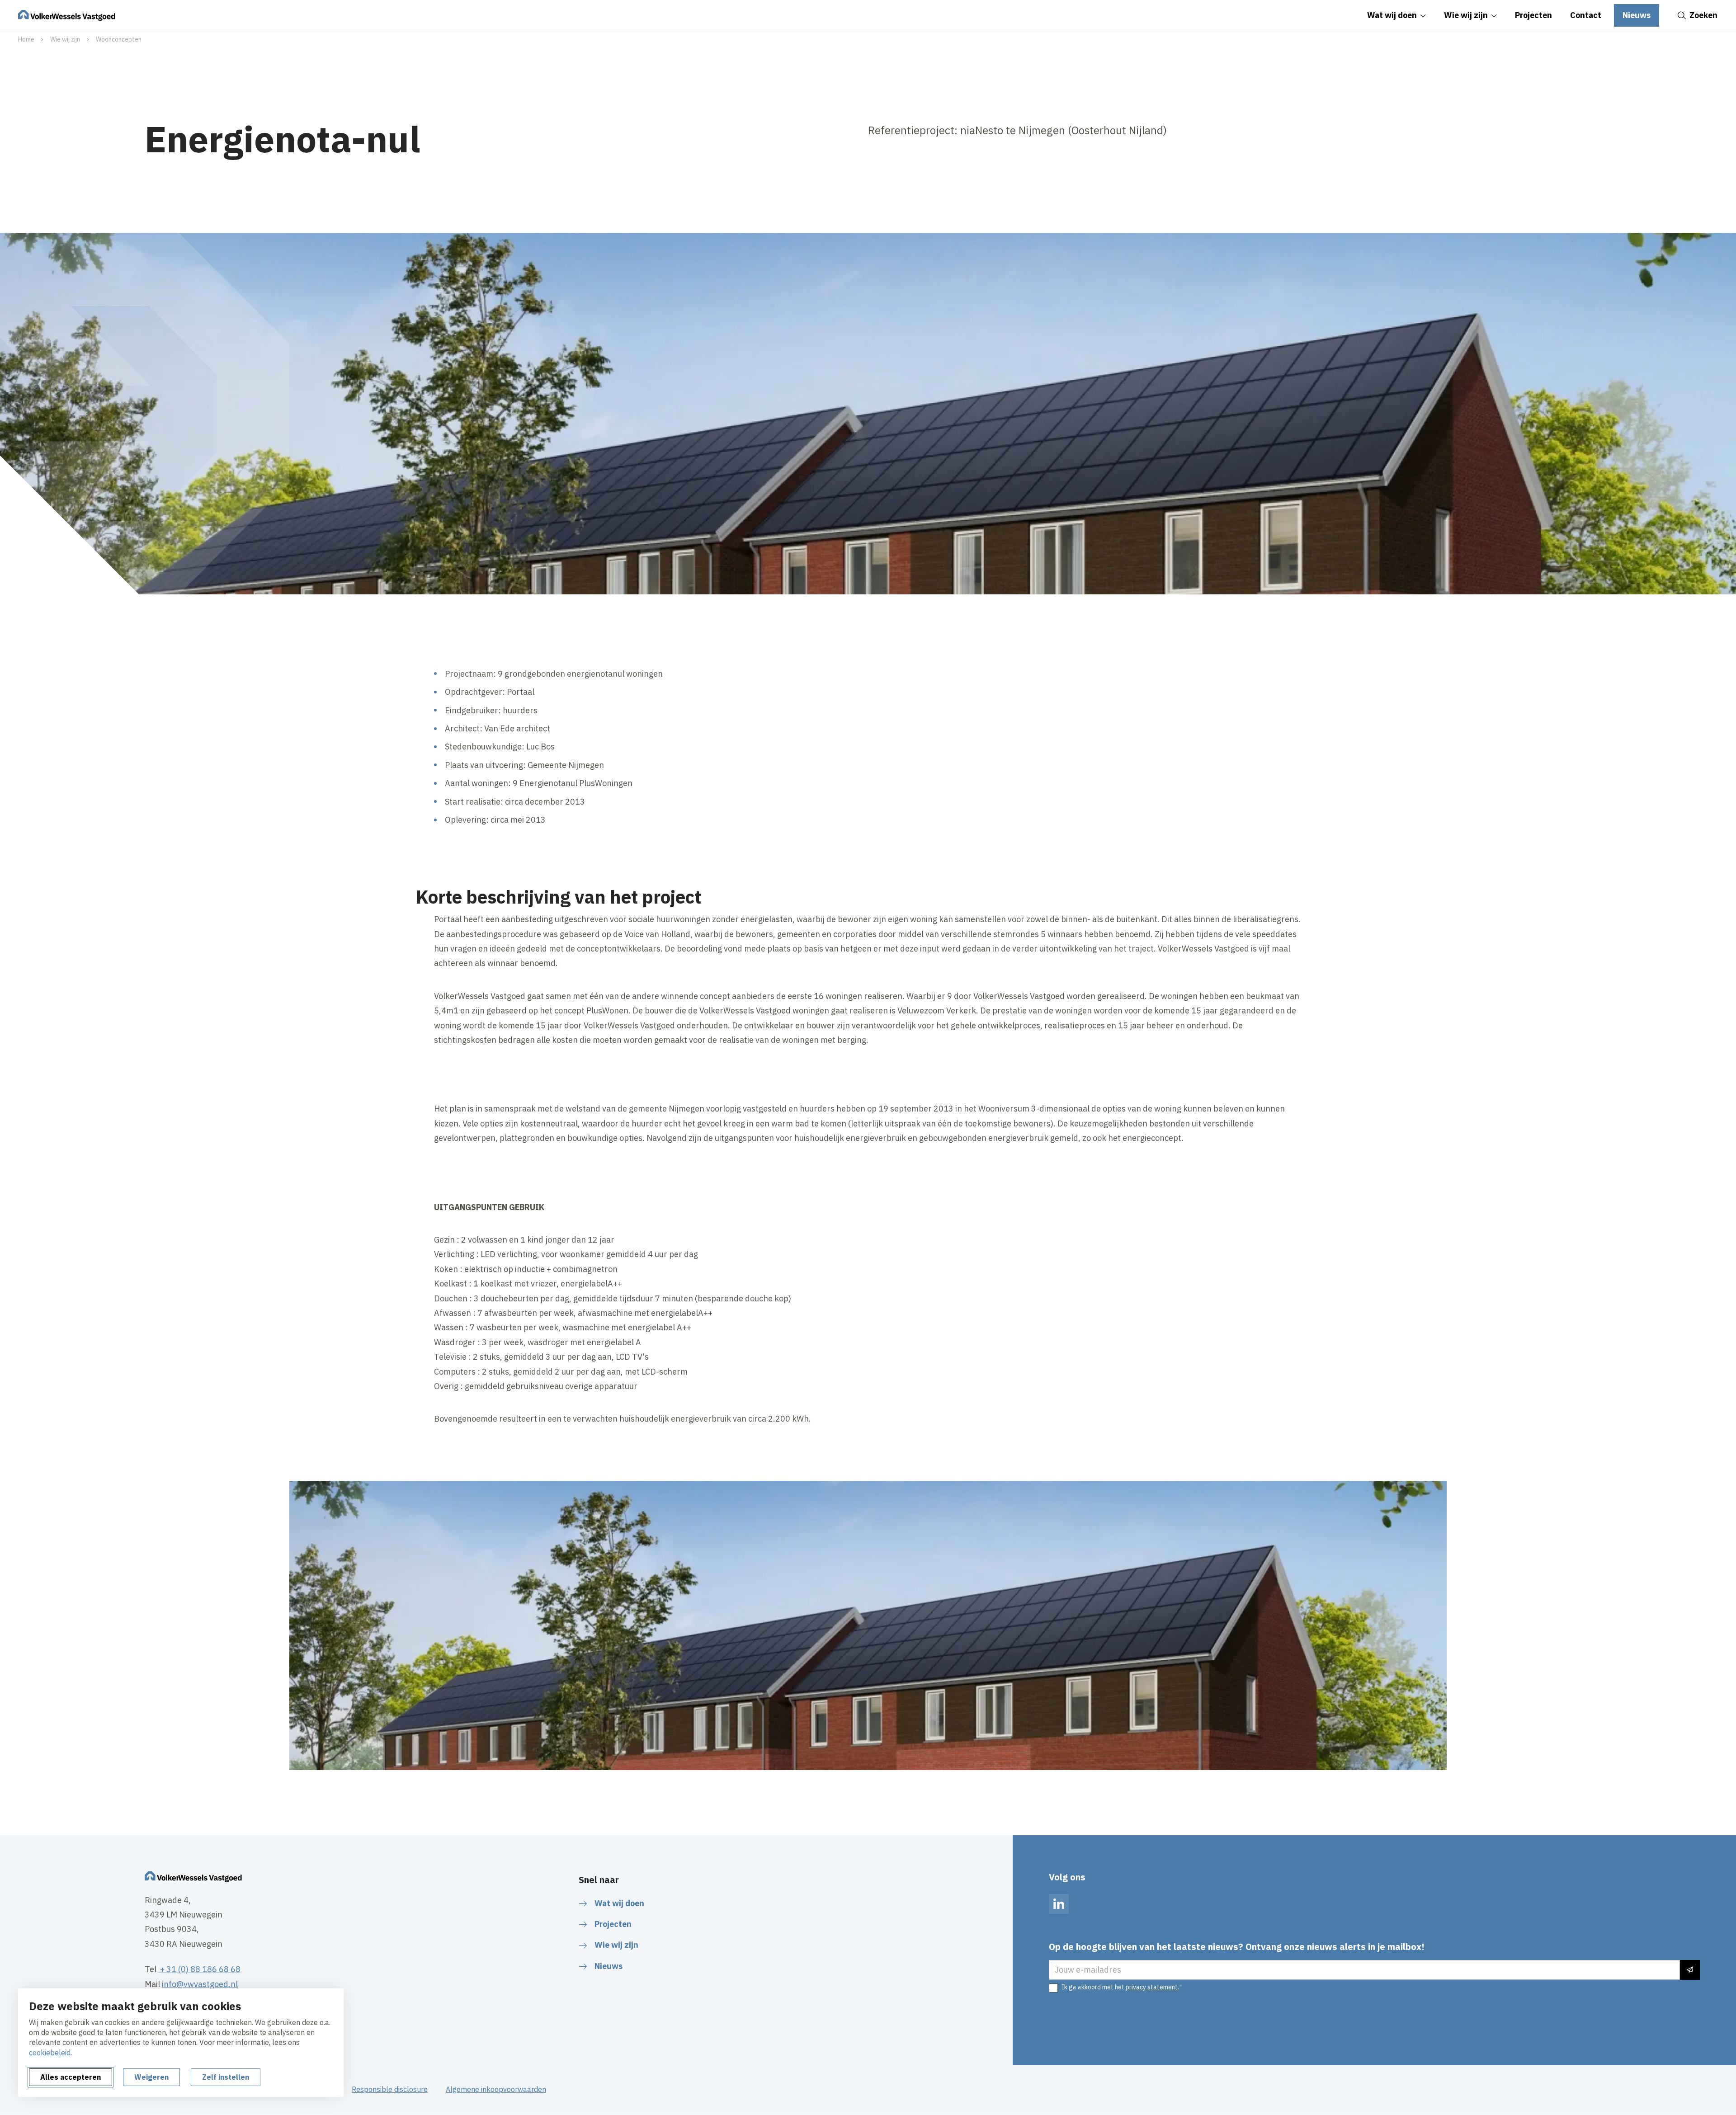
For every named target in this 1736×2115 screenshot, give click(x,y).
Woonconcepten (119, 39)
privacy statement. (1152, 1987)
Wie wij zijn (65, 39)
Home (26, 39)
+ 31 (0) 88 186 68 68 (199, 1969)
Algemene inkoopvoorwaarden (496, 2089)
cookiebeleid (50, 2053)
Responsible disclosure (390, 2089)
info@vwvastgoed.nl (200, 1984)
